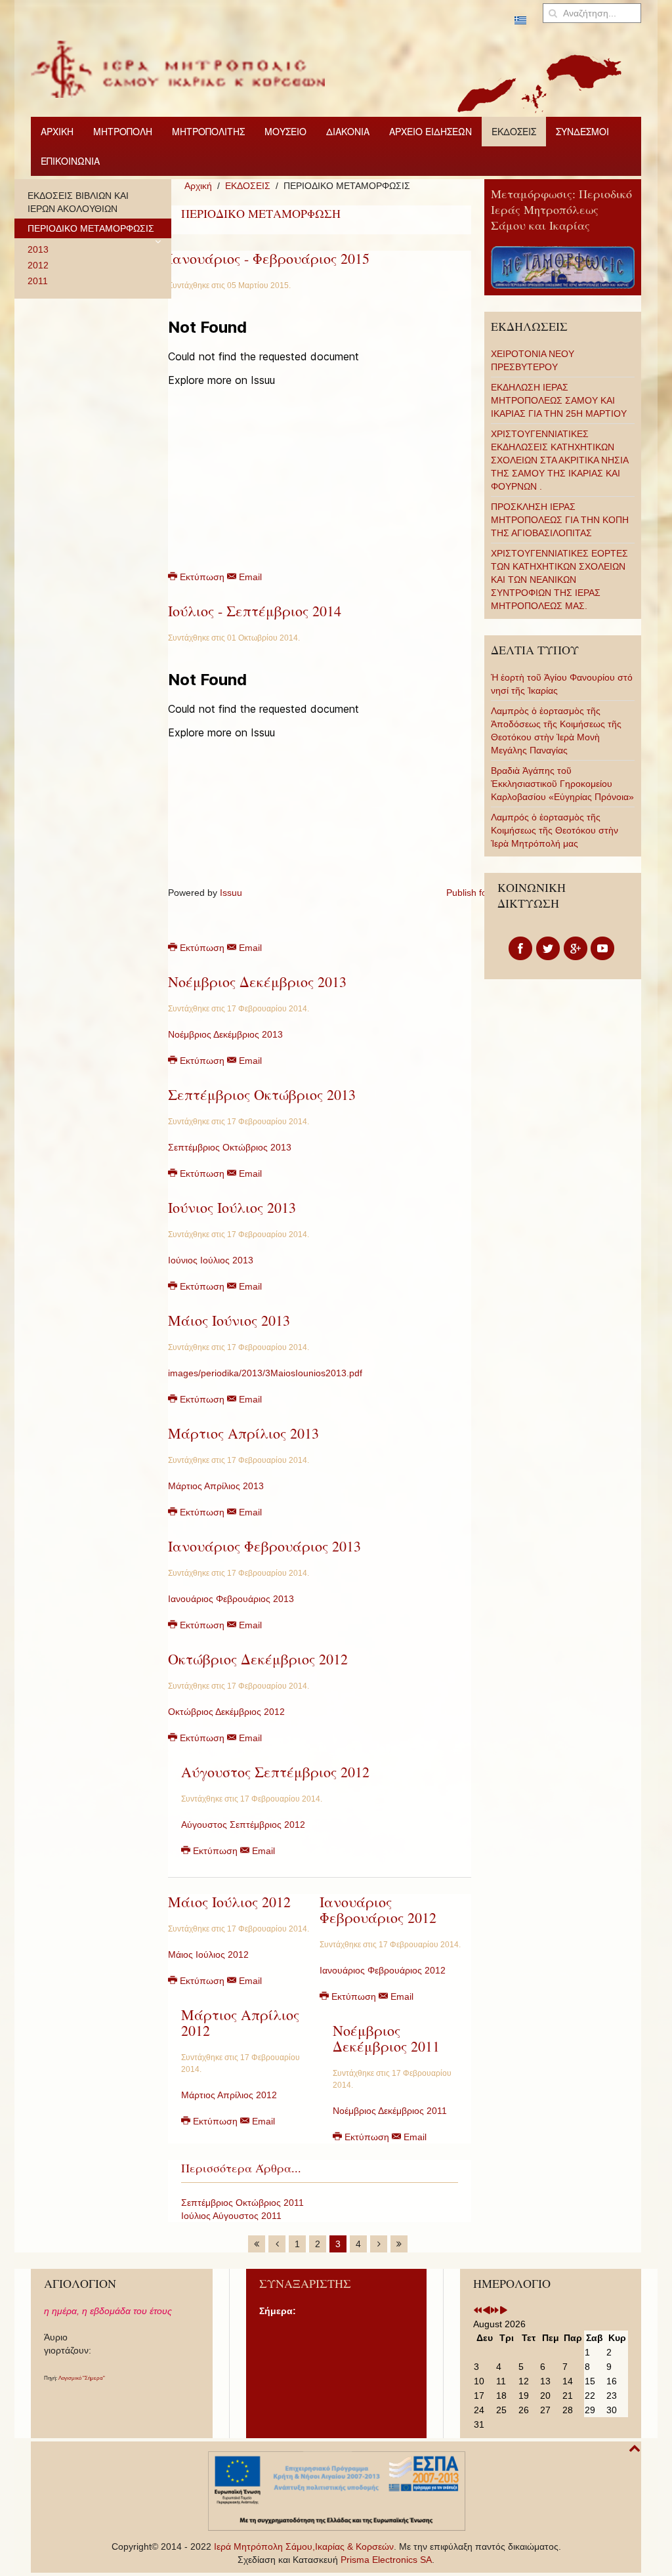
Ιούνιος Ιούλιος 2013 (232, 1207)
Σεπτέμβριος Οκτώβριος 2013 (262, 1094)
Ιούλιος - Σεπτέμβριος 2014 (255, 611)
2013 (38, 249)
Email (249, 577)
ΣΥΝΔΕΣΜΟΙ (582, 131)
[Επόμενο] (379, 2244)
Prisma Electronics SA (386, 2560)
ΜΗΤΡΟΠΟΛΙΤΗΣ (208, 131)
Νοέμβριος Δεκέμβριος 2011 (386, 2038)
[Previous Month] (486, 2311)
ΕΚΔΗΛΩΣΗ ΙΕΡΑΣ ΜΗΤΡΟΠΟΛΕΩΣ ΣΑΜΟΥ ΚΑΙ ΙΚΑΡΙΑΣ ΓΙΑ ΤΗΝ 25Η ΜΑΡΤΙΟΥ (559, 400)
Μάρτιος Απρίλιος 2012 (240, 2022)
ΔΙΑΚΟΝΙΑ (348, 131)
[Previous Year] (478, 2311)
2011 (38, 281)
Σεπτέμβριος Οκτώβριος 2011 (242, 2203)
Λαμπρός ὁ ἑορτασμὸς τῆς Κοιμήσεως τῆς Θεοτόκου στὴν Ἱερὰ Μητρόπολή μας (555, 830)
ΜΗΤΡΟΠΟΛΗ (123, 131)
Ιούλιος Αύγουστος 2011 (231, 2216)
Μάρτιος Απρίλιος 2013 (243, 1433)
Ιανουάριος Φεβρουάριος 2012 (378, 1910)
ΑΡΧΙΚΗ (57, 131)
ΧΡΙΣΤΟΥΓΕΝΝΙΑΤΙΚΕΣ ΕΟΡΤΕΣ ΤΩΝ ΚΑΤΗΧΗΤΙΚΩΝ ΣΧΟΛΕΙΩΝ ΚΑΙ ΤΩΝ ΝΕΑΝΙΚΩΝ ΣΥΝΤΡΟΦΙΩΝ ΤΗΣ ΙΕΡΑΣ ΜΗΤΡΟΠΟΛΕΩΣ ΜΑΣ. (559, 580)
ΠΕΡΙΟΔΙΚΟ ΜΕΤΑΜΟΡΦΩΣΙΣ (91, 228)
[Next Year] (495, 2311)
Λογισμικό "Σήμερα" (82, 2378)
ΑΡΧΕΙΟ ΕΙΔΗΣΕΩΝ (430, 131)
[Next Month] (503, 2311)
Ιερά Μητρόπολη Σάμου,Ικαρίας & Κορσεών (304, 2546)
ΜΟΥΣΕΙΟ (285, 131)
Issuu (231, 893)
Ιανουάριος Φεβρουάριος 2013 (264, 1546)
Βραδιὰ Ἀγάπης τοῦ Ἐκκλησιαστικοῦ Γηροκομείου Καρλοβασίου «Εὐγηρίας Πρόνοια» (562, 784)
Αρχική (198, 186)
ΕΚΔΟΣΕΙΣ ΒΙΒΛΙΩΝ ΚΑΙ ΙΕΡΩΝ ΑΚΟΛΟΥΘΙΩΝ (78, 202)
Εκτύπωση (202, 577)
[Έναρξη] (257, 2244)
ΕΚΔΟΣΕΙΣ (514, 131)
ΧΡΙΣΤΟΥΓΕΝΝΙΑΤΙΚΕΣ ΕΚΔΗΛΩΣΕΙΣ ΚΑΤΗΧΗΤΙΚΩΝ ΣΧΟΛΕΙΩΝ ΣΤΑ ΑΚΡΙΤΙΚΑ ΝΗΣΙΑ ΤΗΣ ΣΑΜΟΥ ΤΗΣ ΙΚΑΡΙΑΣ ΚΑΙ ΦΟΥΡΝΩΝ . (559, 460)
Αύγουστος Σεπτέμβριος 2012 (275, 1772)
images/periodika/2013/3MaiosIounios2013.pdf (265, 1373)
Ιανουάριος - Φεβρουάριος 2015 (269, 258)
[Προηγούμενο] (277, 2244)
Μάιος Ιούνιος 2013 (229, 1320)
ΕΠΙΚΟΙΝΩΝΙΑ (70, 161)
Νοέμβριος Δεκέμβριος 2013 (257, 982)
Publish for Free (479, 893)
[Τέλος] (399, 2244)
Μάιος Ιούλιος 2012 (229, 1902)
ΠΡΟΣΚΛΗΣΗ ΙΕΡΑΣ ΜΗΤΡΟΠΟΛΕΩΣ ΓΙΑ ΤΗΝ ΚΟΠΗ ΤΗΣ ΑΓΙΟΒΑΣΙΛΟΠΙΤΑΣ (560, 520)
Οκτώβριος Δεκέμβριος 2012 (258, 1659)
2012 (38, 265)
